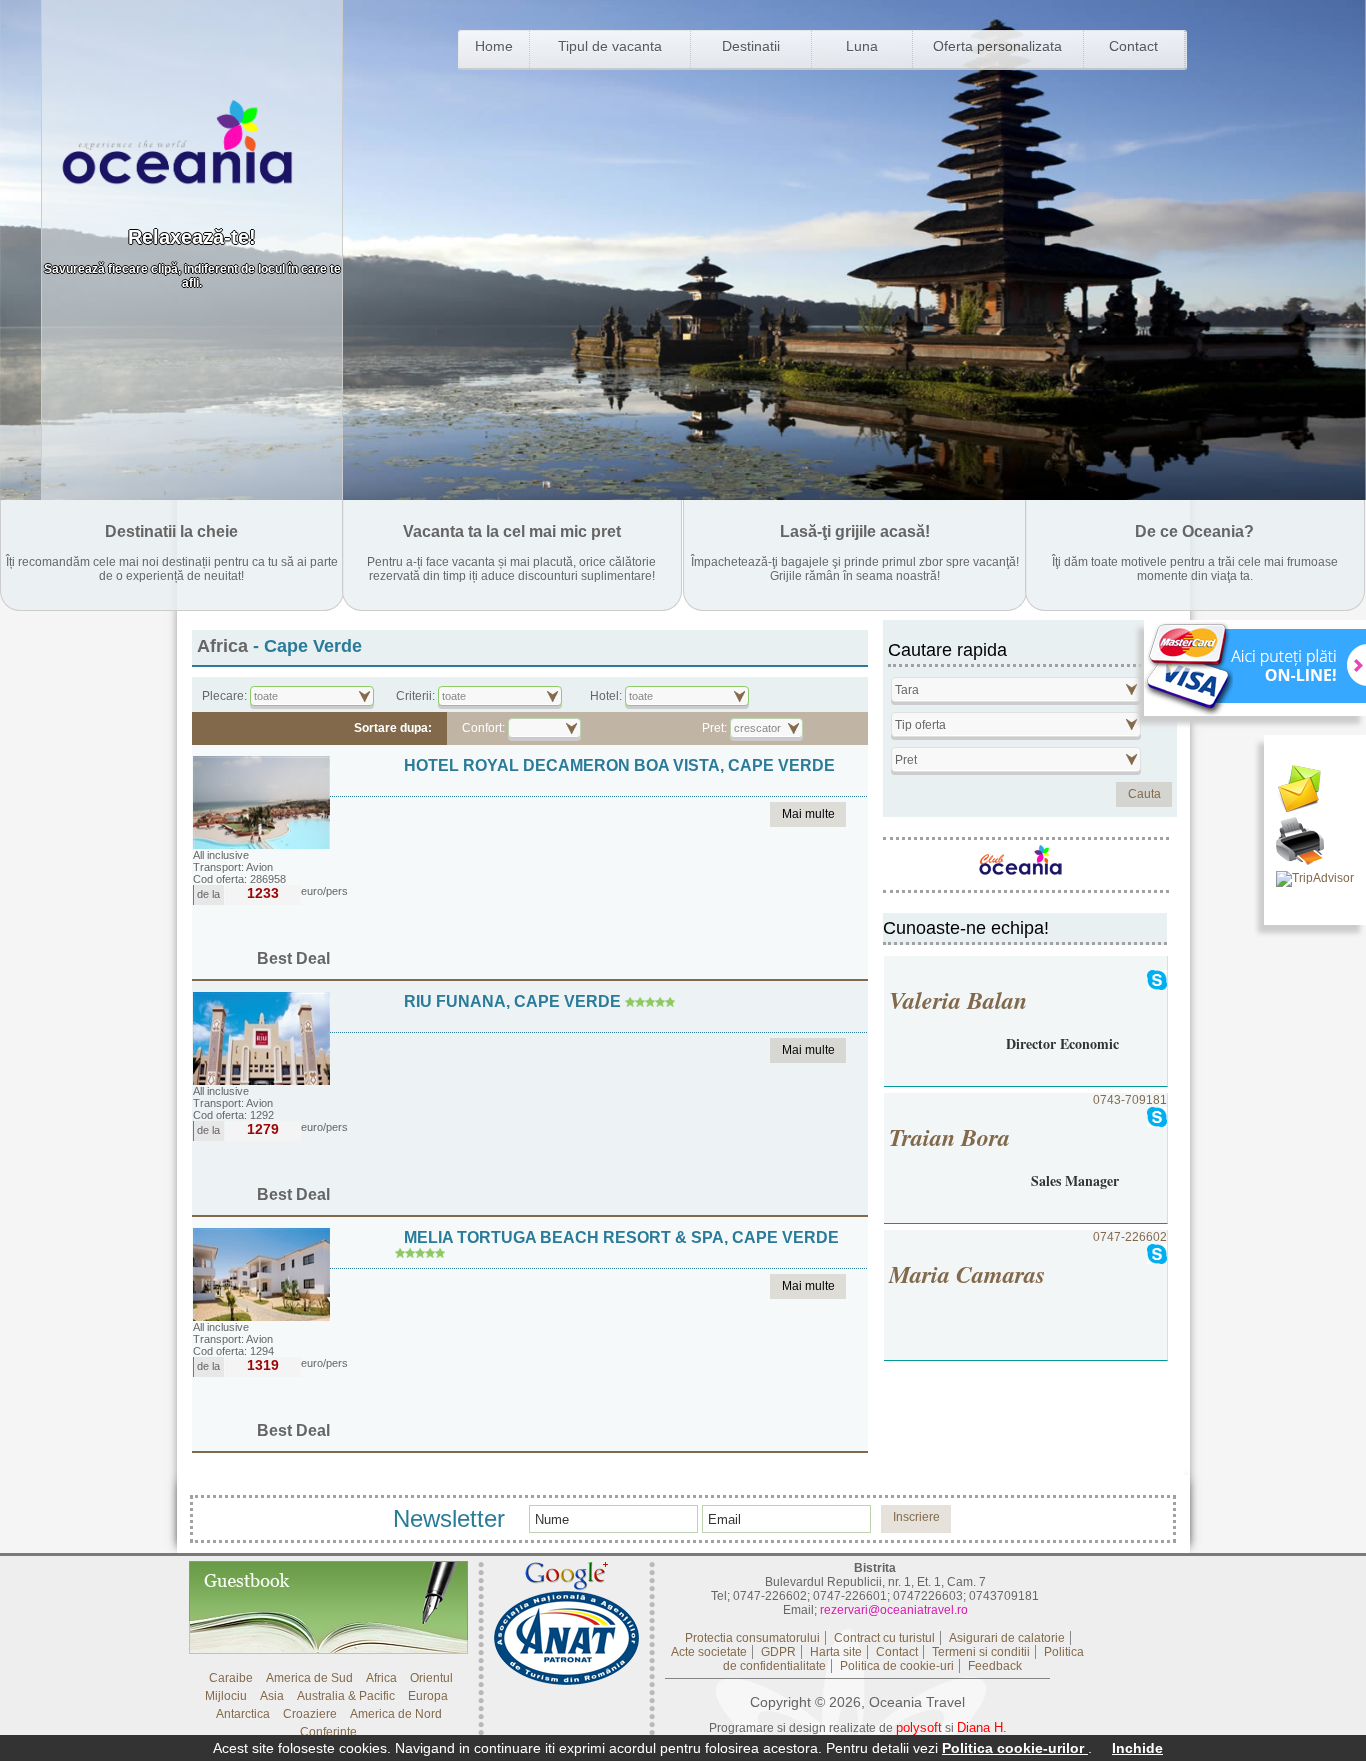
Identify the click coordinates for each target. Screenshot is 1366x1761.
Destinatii (751, 46)
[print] (1315, 843)
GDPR (778, 1652)
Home (494, 46)
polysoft (919, 1727)
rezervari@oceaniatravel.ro (894, 1610)
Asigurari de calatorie (1007, 1638)
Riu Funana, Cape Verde (512, 1001)
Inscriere (916, 1517)
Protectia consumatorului (752, 1638)
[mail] (1315, 791)
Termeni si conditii (981, 1652)
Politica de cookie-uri (897, 1666)
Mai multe (808, 814)
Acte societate (709, 1652)
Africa (222, 646)
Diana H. (982, 1727)
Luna (862, 46)
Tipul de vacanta (610, 46)
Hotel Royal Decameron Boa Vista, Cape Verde (619, 765)
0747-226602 (1028, 1260)
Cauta (1144, 794)
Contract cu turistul (884, 1638)
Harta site (836, 1652)
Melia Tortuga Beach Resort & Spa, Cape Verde (621, 1237)
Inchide (1137, 1748)
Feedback (995, 1666)
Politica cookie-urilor (1015, 1748)
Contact (1133, 46)
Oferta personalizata (997, 46)
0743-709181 (1028, 1142)
